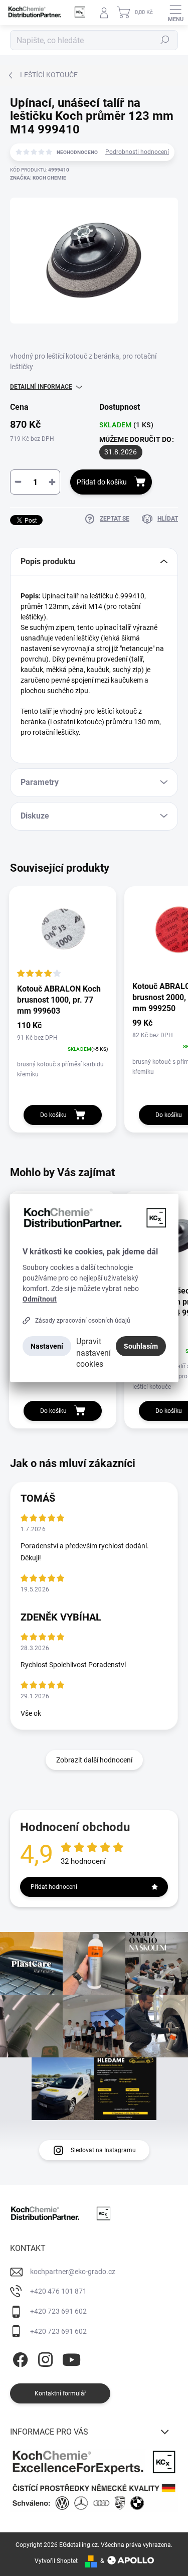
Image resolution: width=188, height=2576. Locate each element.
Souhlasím (141, 1346)
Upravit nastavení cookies (93, 1352)
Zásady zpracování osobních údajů (83, 1321)
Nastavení (47, 1346)
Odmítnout (40, 1299)
